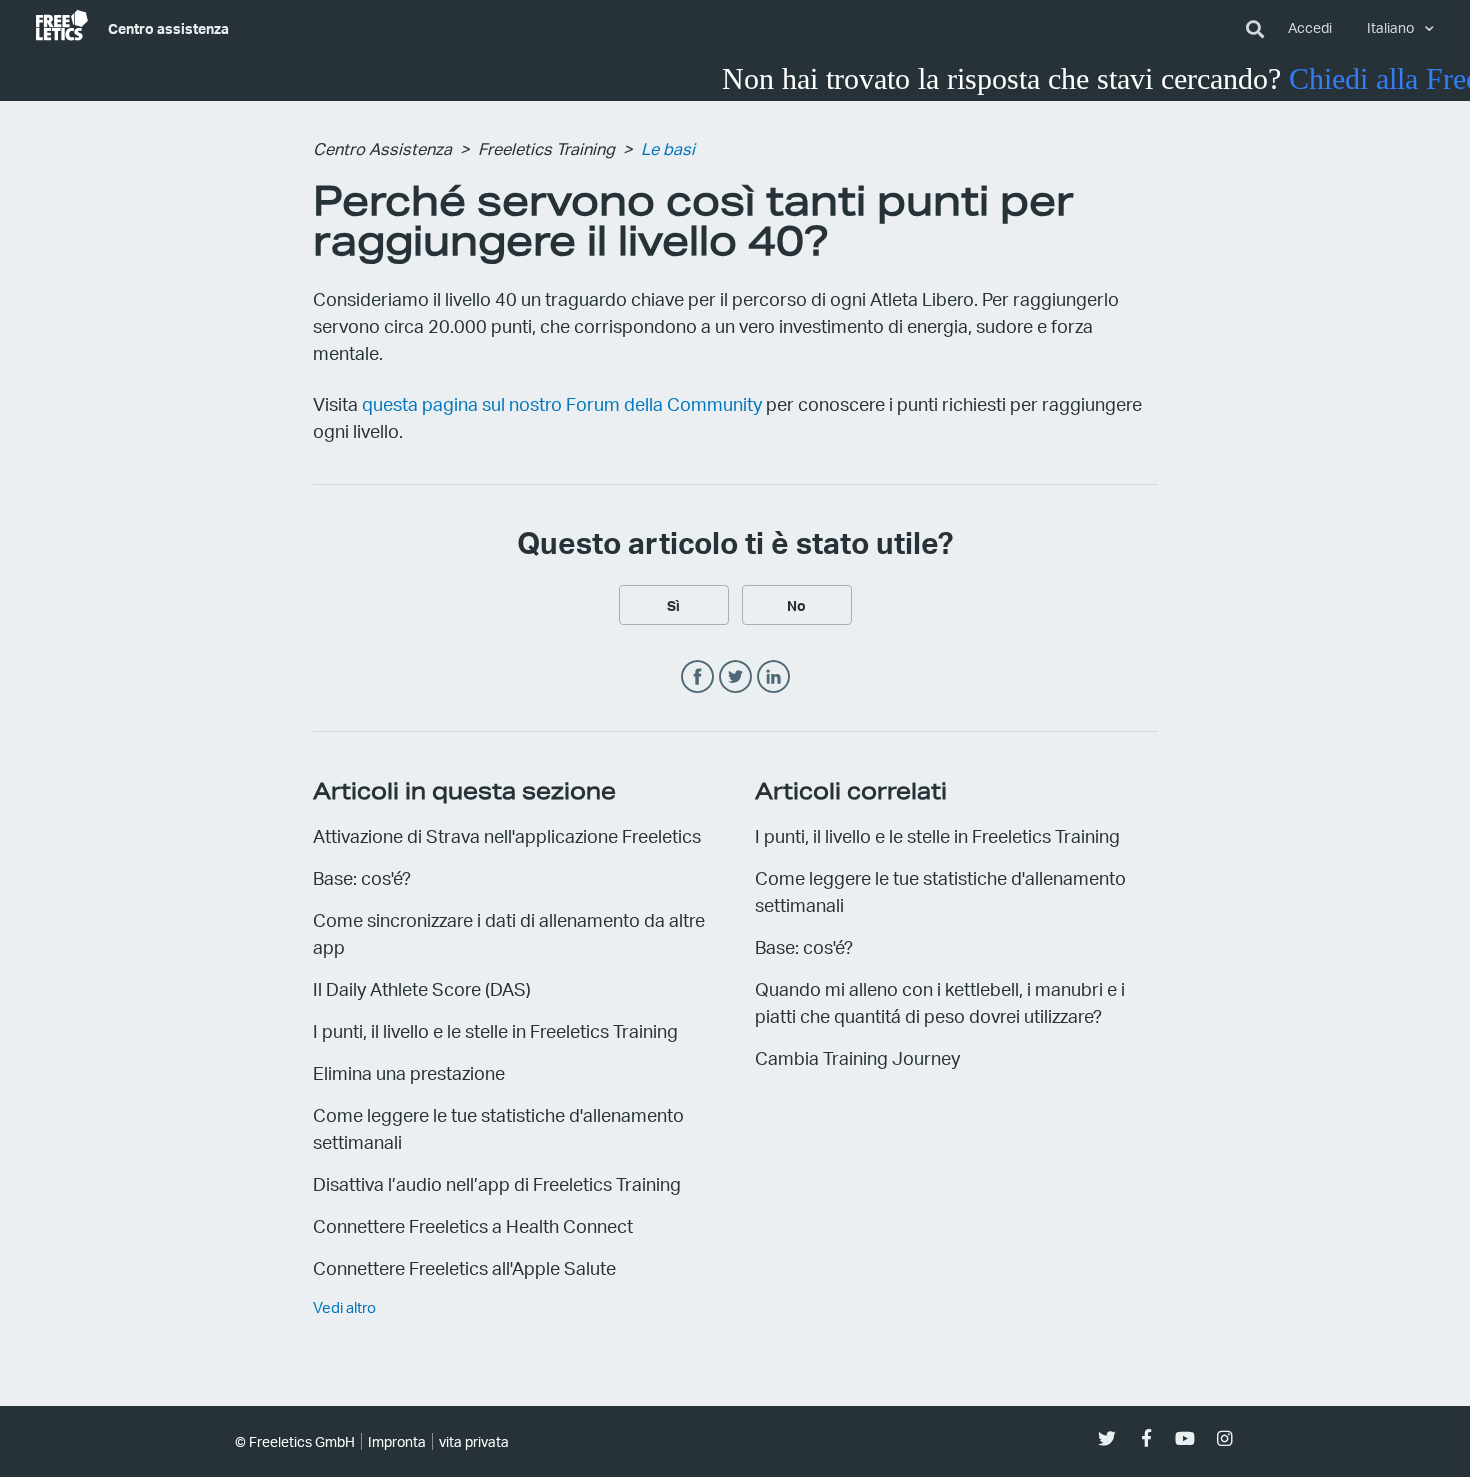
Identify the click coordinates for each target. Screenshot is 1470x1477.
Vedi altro (344, 1307)
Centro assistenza (168, 28)
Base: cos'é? (362, 877)
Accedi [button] (1310, 27)
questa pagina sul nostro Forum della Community (562, 403)
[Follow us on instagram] (1224, 1438)
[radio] (674, 605)
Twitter (735, 677)
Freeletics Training (546, 148)
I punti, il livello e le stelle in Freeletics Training (495, 1030)
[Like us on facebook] (1146, 1438)
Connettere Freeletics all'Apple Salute (464, 1267)
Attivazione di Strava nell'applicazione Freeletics (507, 835)
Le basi (668, 148)
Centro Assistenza (382, 148)
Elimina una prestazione (409, 1072)
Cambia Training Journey (857, 1057)
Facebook (697, 677)
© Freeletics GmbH (295, 1441)
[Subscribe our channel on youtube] (1185, 1438)
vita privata (474, 1441)
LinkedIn (773, 677)
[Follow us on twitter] (1107, 1438)
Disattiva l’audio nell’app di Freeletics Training (497, 1183)
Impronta (397, 1441)
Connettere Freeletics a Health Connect (473, 1225)
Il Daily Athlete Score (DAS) (422, 988)
